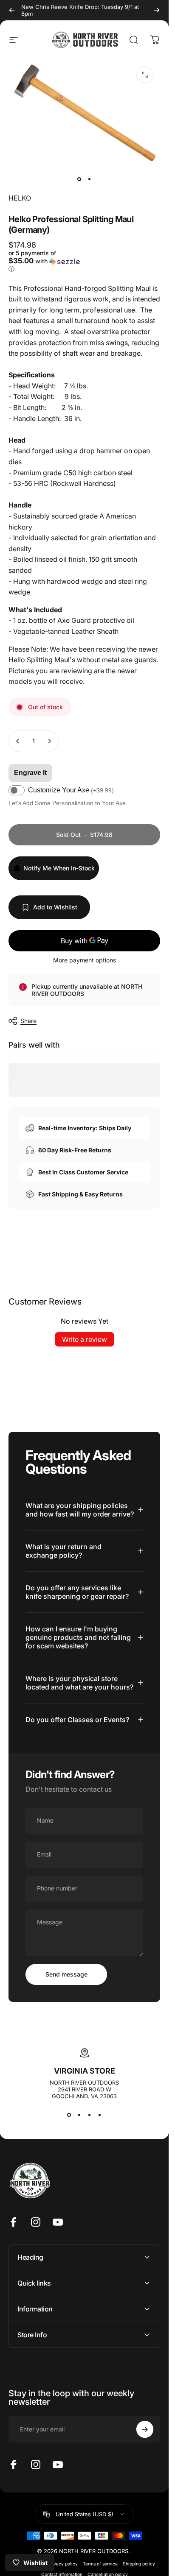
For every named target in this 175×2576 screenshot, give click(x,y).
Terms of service (100, 2564)
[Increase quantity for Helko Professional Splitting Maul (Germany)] (49, 741)
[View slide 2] (79, 2115)
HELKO (20, 198)
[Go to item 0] (79, 179)
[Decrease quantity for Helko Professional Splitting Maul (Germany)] (18, 741)
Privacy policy (63, 2564)
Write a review (85, 1339)
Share (28, 1021)
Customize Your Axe (71, 790)
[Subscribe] (145, 2429)
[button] (45, 261)
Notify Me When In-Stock (59, 868)
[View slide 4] (100, 2115)
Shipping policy (139, 2564)
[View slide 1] (69, 2115)
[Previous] (12, 10)
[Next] (157, 10)
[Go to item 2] (90, 179)
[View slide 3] (90, 2115)
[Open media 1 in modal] (145, 75)
